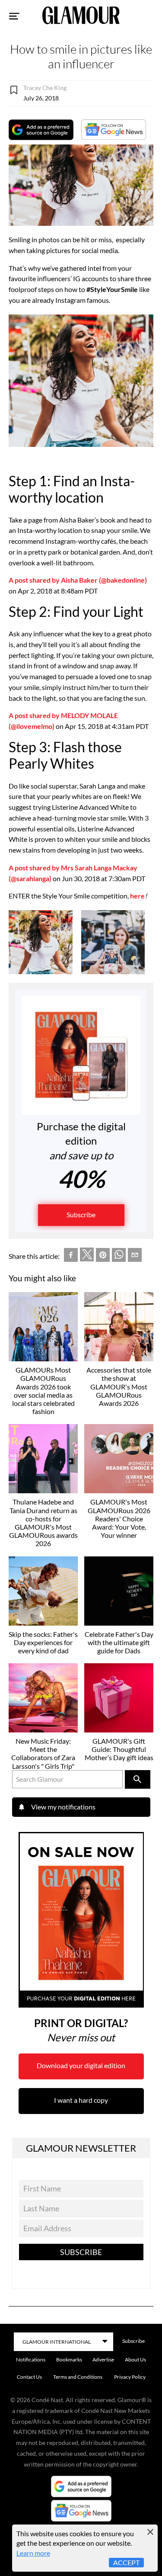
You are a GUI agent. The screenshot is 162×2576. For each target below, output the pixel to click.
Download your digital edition (81, 2065)
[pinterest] (103, 1256)
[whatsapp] (119, 1256)
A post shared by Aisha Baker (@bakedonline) (78, 580)
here (137, 896)
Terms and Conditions (78, 2377)
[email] (135, 1256)
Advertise (103, 2359)
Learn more (33, 2553)
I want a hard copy (81, 2100)
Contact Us (29, 2377)
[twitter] (87, 1256)
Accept (126, 2562)
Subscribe (81, 1214)
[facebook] (71, 1256)
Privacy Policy (130, 2377)
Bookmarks (69, 2359)
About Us (135, 2359)
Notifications (31, 2359)
